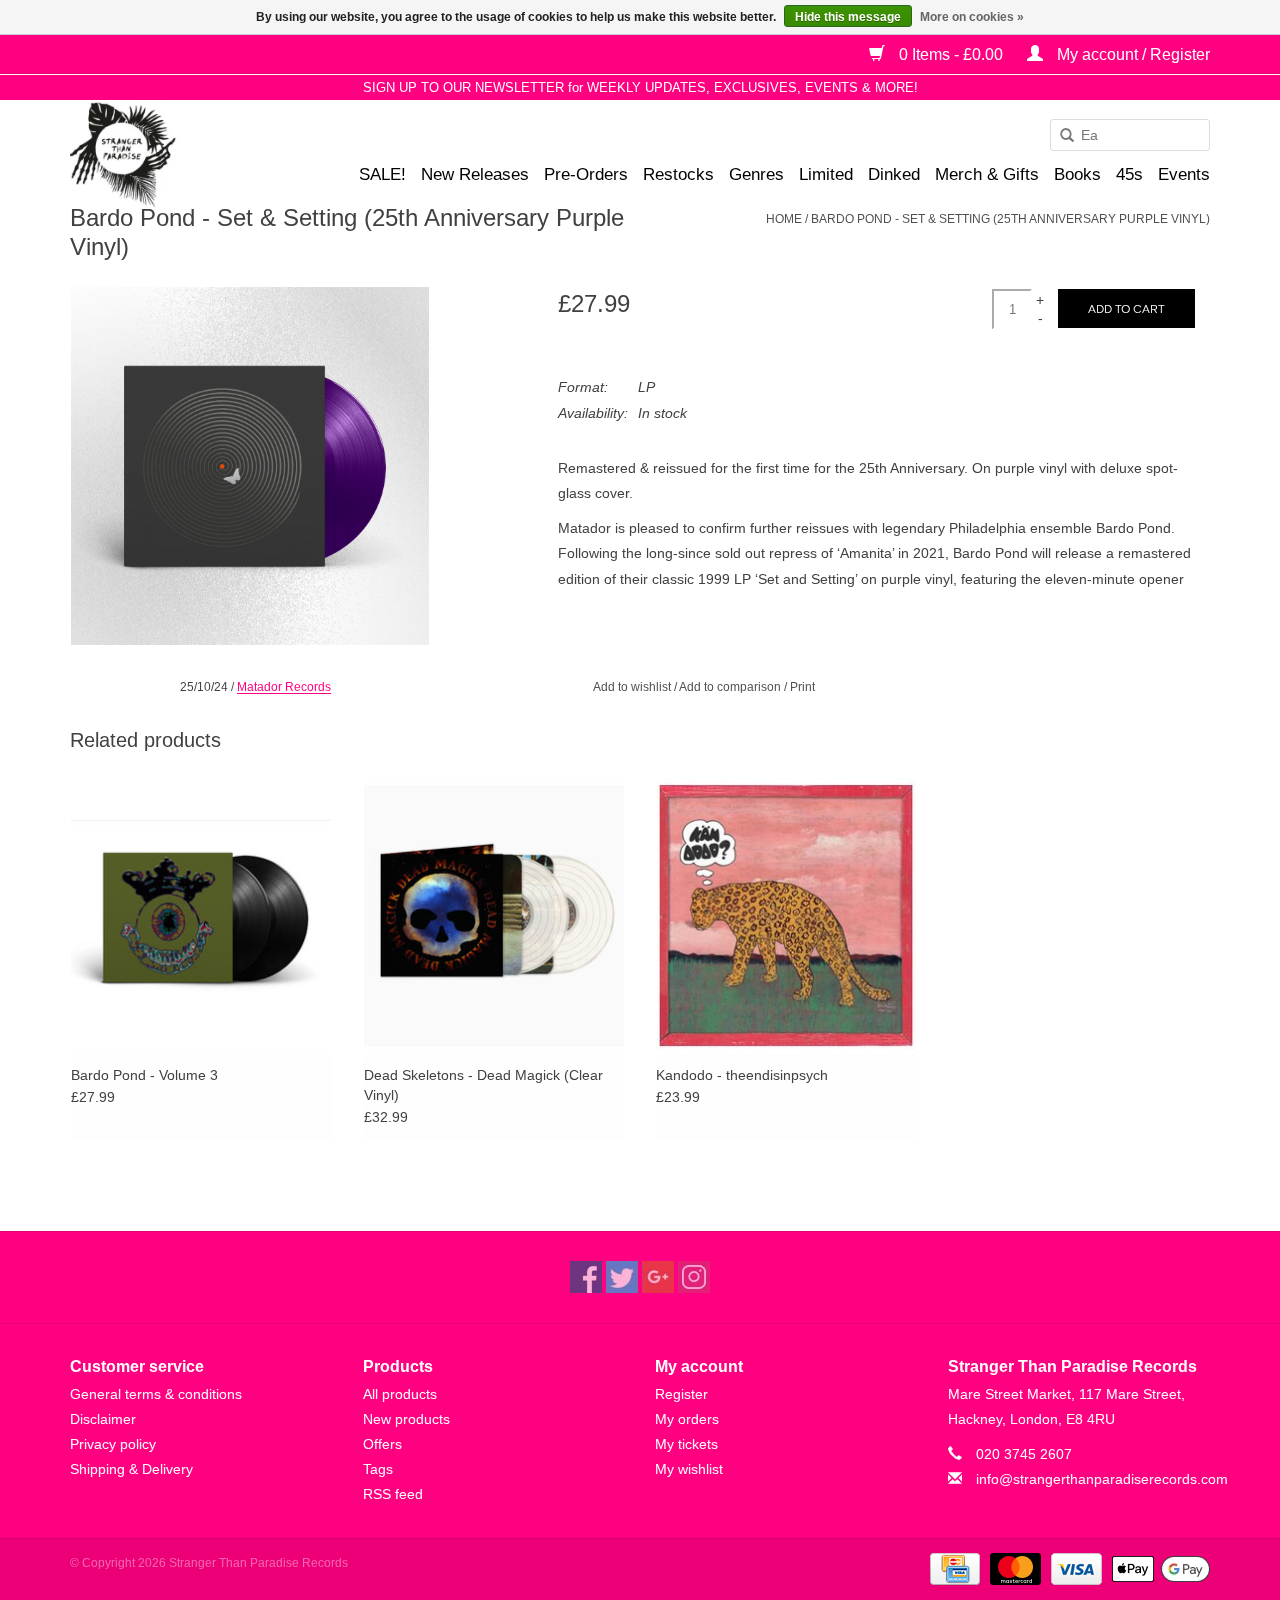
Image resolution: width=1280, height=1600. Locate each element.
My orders (687, 1419)
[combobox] (1130, 135)
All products (400, 1394)
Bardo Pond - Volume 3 (144, 1075)
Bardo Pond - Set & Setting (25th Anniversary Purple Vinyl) (1010, 219)
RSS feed (393, 1494)
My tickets (686, 1444)
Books (1077, 174)
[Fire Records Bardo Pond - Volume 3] (201, 914)
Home (784, 219)
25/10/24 (204, 687)
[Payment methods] (953, 1568)
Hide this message (848, 17)
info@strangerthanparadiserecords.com (1102, 1479)
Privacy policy (113, 1444)
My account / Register (1131, 54)
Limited (826, 174)
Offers (382, 1444)
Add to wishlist (632, 687)
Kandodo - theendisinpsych (742, 1075)
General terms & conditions (156, 1394)
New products (406, 1419)
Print (802, 687)
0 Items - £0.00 (951, 54)
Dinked (894, 174)
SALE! (382, 174)
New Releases (475, 174)
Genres (756, 174)
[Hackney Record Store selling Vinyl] (175, 154)
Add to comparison (731, 687)
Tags (378, 1469)
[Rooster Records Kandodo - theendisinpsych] (786, 914)
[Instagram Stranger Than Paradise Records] (694, 1277)
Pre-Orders (586, 174)
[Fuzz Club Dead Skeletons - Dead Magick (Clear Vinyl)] (494, 914)
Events (1184, 174)
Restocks (678, 174)
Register (681, 1394)
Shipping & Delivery (131, 1469)
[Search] (1060, 136)
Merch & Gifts (987, 174)
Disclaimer (103, 1419)
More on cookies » (972, 17)
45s (1129, 174)
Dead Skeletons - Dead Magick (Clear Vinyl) (483, 1085)
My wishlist (689, 1469)
